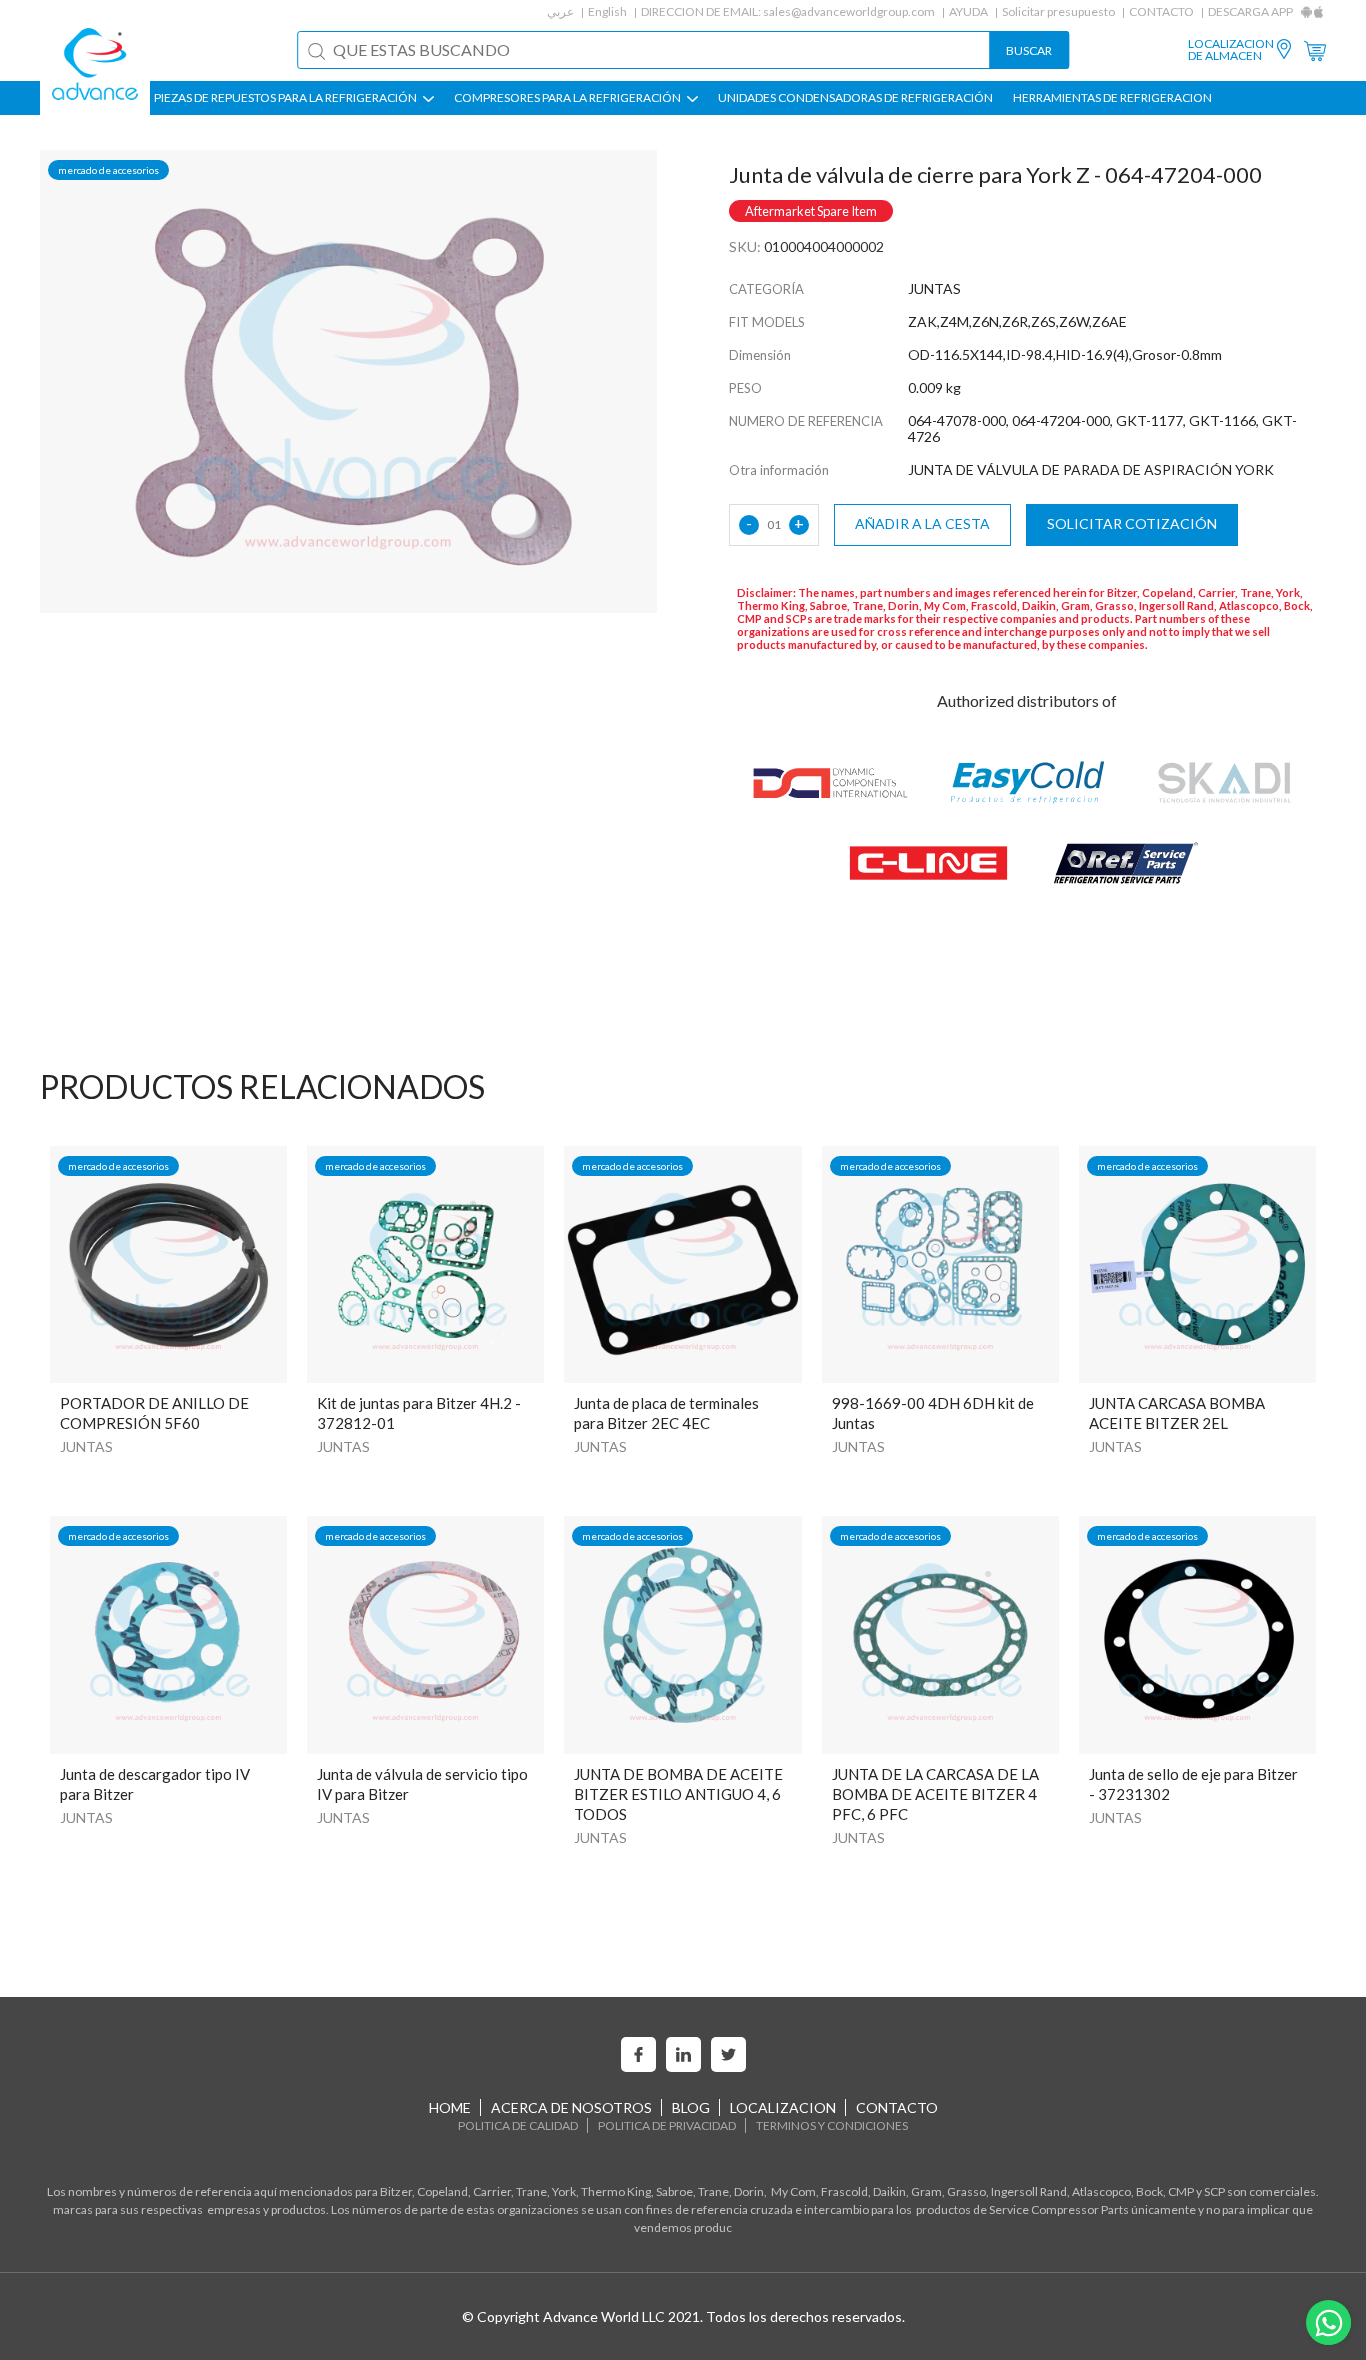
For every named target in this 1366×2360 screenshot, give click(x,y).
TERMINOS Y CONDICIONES (832, 2125)
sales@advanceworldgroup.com (849, 11)
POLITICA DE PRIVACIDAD (667, 2125)
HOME (450, 2107)
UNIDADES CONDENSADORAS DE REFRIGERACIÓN (855, 98)
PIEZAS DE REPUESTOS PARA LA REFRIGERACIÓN (286, 98)
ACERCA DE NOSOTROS (571, 2107)
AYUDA (968, 11)
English (607, 11)
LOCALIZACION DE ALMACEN (1231, 50)
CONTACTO (1161, 11)
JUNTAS (86, 1446)
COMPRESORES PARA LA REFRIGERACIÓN (568, 98)
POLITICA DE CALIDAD (518, 2125)
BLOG (691, 2107)
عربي (560, 11)
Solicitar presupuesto (1058, 11)
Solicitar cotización (1132, 523)
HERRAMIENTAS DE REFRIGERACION (1112, 98)
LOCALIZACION (783, 2107)
